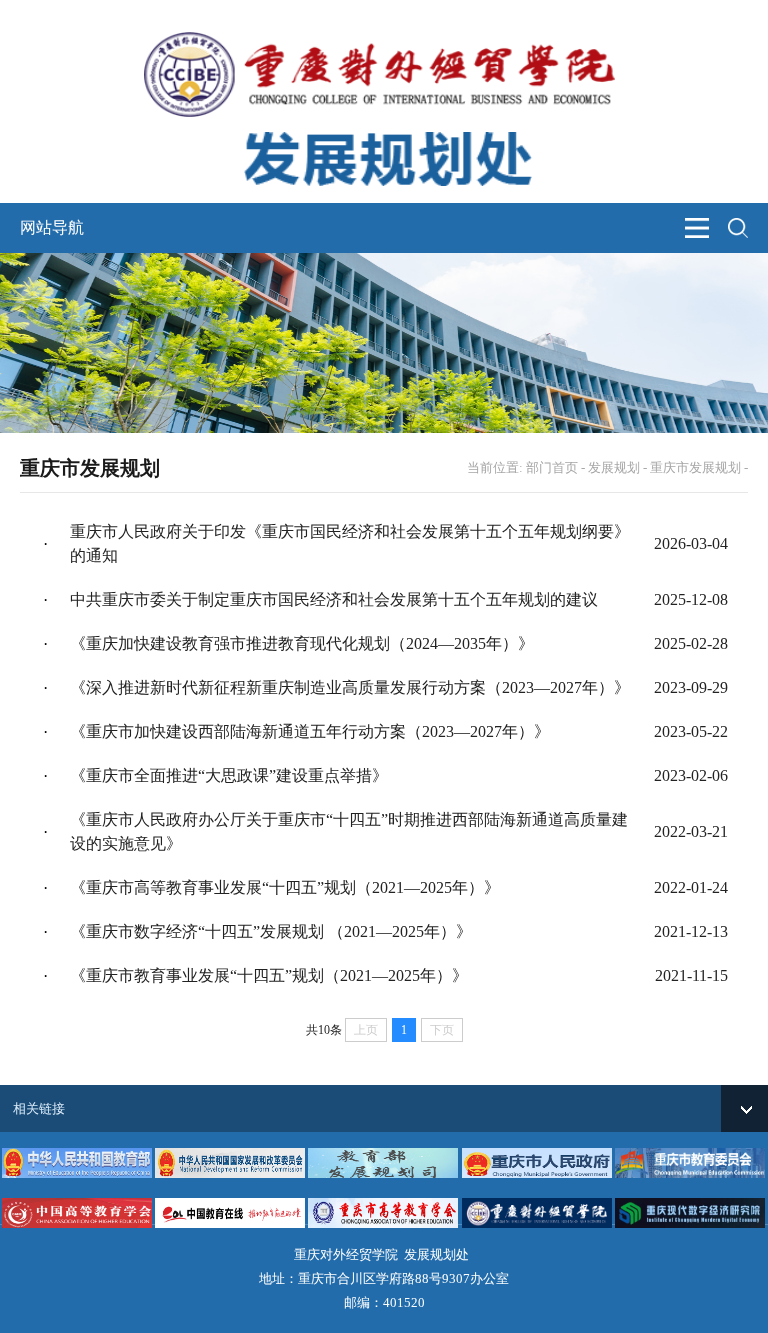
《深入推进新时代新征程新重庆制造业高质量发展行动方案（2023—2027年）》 (350, 687)
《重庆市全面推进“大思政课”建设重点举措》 (229, 775)
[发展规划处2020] (384, 127)
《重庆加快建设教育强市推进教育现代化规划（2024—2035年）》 (302, 643)
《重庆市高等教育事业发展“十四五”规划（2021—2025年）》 (285, 887)
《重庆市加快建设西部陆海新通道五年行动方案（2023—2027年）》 (310, 731)
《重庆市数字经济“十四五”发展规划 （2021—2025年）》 (271, 931)
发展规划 (614, 467)
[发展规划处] (384, 42)
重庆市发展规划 (695, 467)
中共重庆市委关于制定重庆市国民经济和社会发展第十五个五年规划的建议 (334, 599)
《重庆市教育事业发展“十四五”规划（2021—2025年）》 (269, 975)
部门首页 (552, 467)
